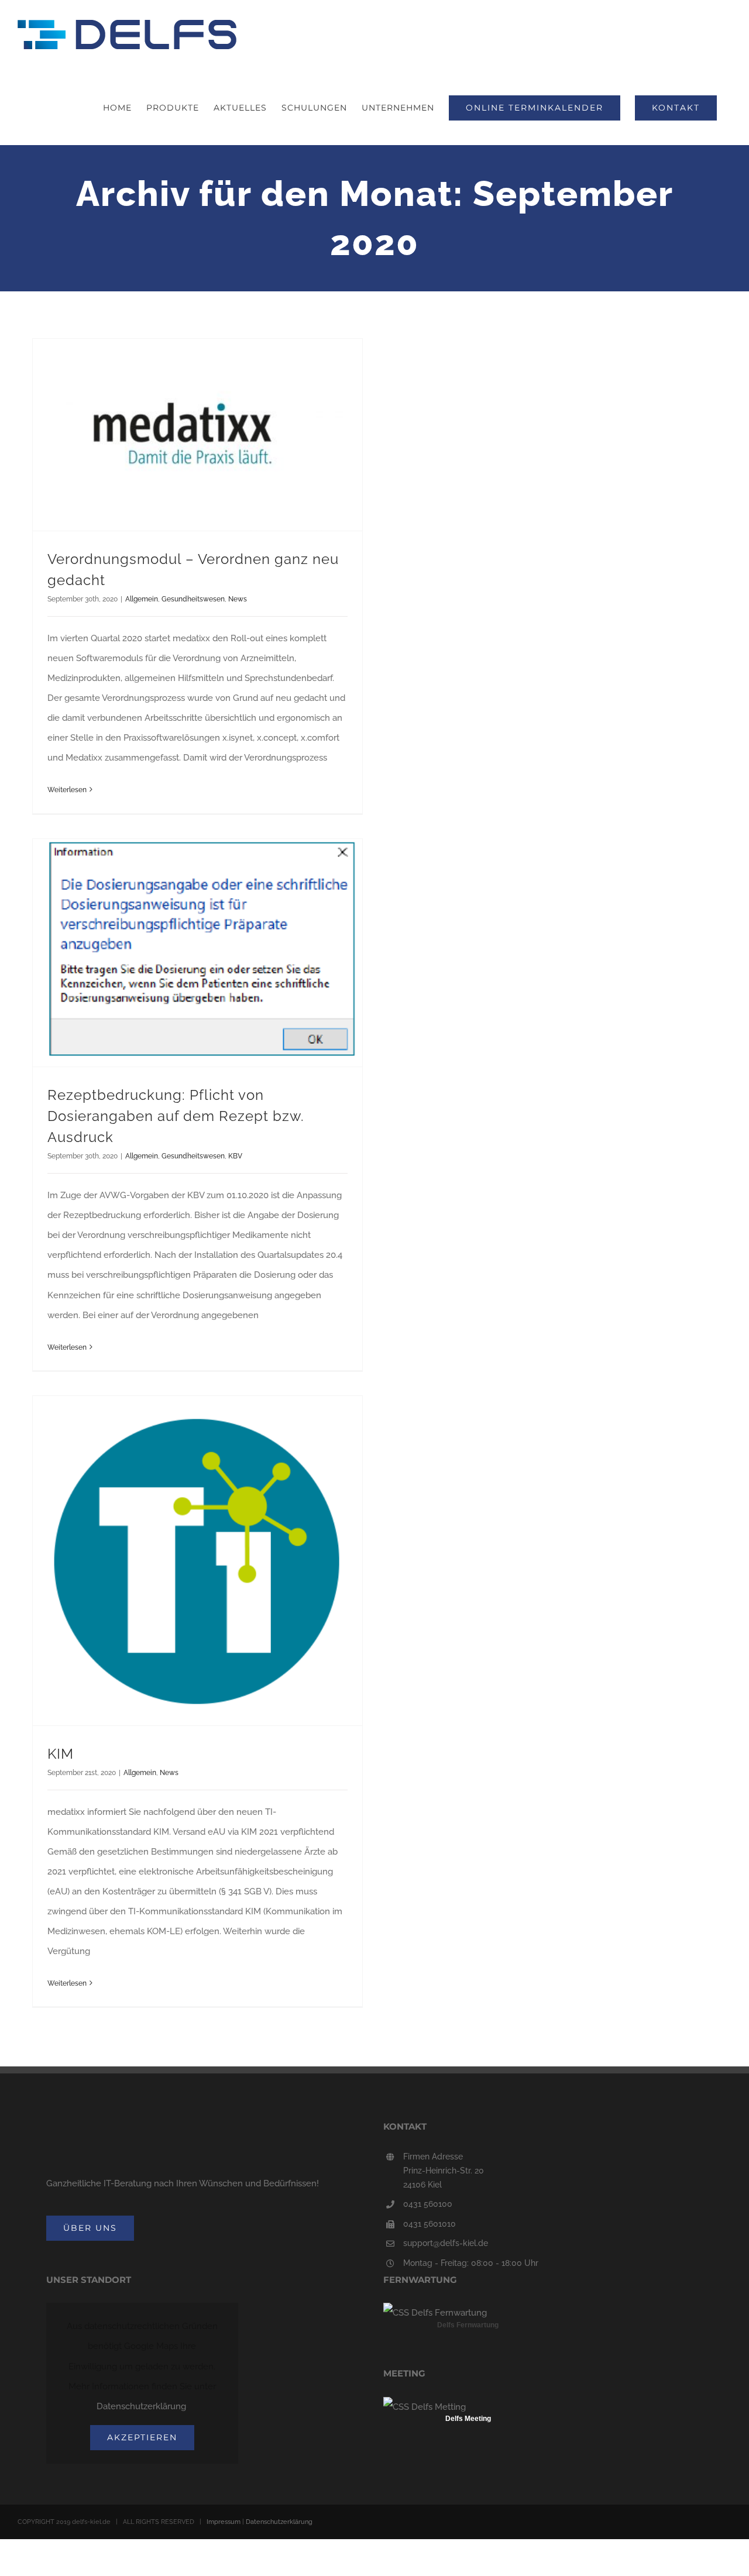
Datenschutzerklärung (141, 2406)
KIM (61, 1754)
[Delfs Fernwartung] (435, 2313)
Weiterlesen (67, 790)
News (238, 599)
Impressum (224, 2522)
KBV (235, 1156)
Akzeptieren (142, 2437)
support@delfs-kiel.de (446, 2243)
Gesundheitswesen (193, 599)
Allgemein (142, 599)
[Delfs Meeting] (425, 2407)
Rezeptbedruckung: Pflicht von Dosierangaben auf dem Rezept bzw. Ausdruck (176, 1116)
